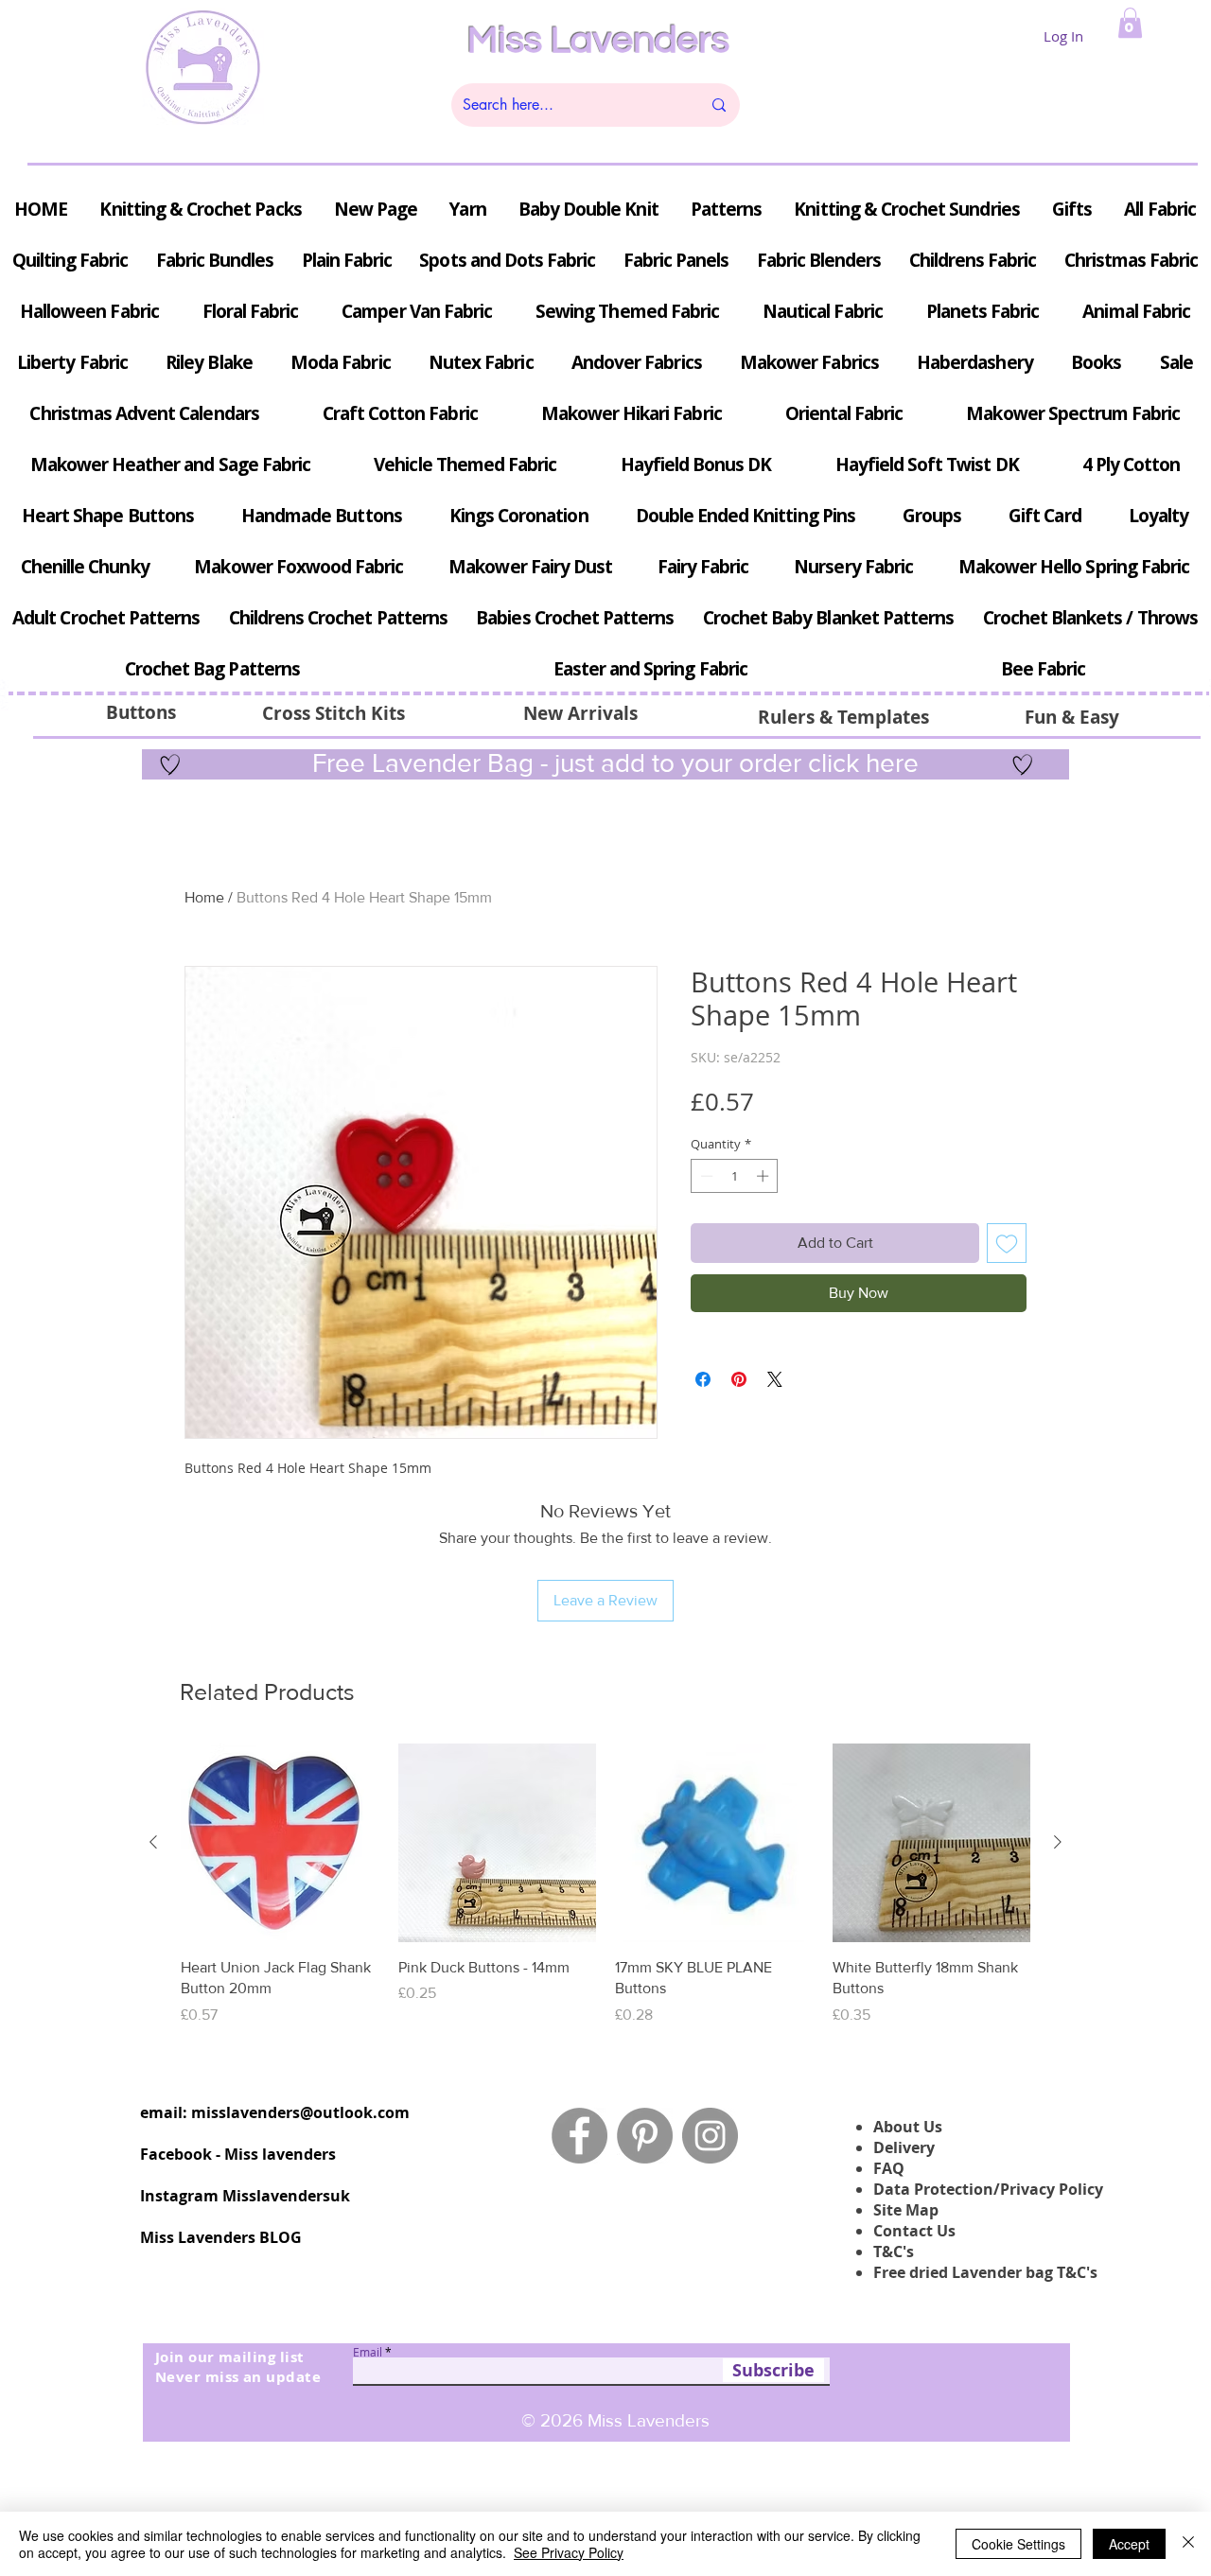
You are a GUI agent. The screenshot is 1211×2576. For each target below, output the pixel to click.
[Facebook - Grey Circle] (579, 2136)
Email (368, 2352)
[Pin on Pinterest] (739, 1379)
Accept (1129, 2544)
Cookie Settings (1018, 2544)
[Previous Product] (153, 1842)
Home (204, 897)
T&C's (894, 2252)
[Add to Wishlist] (1007, 1243)
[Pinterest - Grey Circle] (645, 2136)
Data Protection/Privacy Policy (988, 2189)
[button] (1130, 23)
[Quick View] (280, 1843)
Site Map (906, 2210)
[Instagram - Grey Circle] (710, 2136)
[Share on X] (775, 1379)
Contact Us (914, 2231)
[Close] (1188, 2544)
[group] (605, 1884)
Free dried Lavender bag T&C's (985, 2272)
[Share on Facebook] (703, 1379)
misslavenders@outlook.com (300, 2112)
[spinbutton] (735, 1176)
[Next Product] (1058, 1842)
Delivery (904, 2147)
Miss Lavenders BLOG (221, 2237)
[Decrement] (705, 1176)
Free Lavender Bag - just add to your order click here (612, 763)
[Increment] (764, 1176)
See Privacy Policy (569, 2552)
